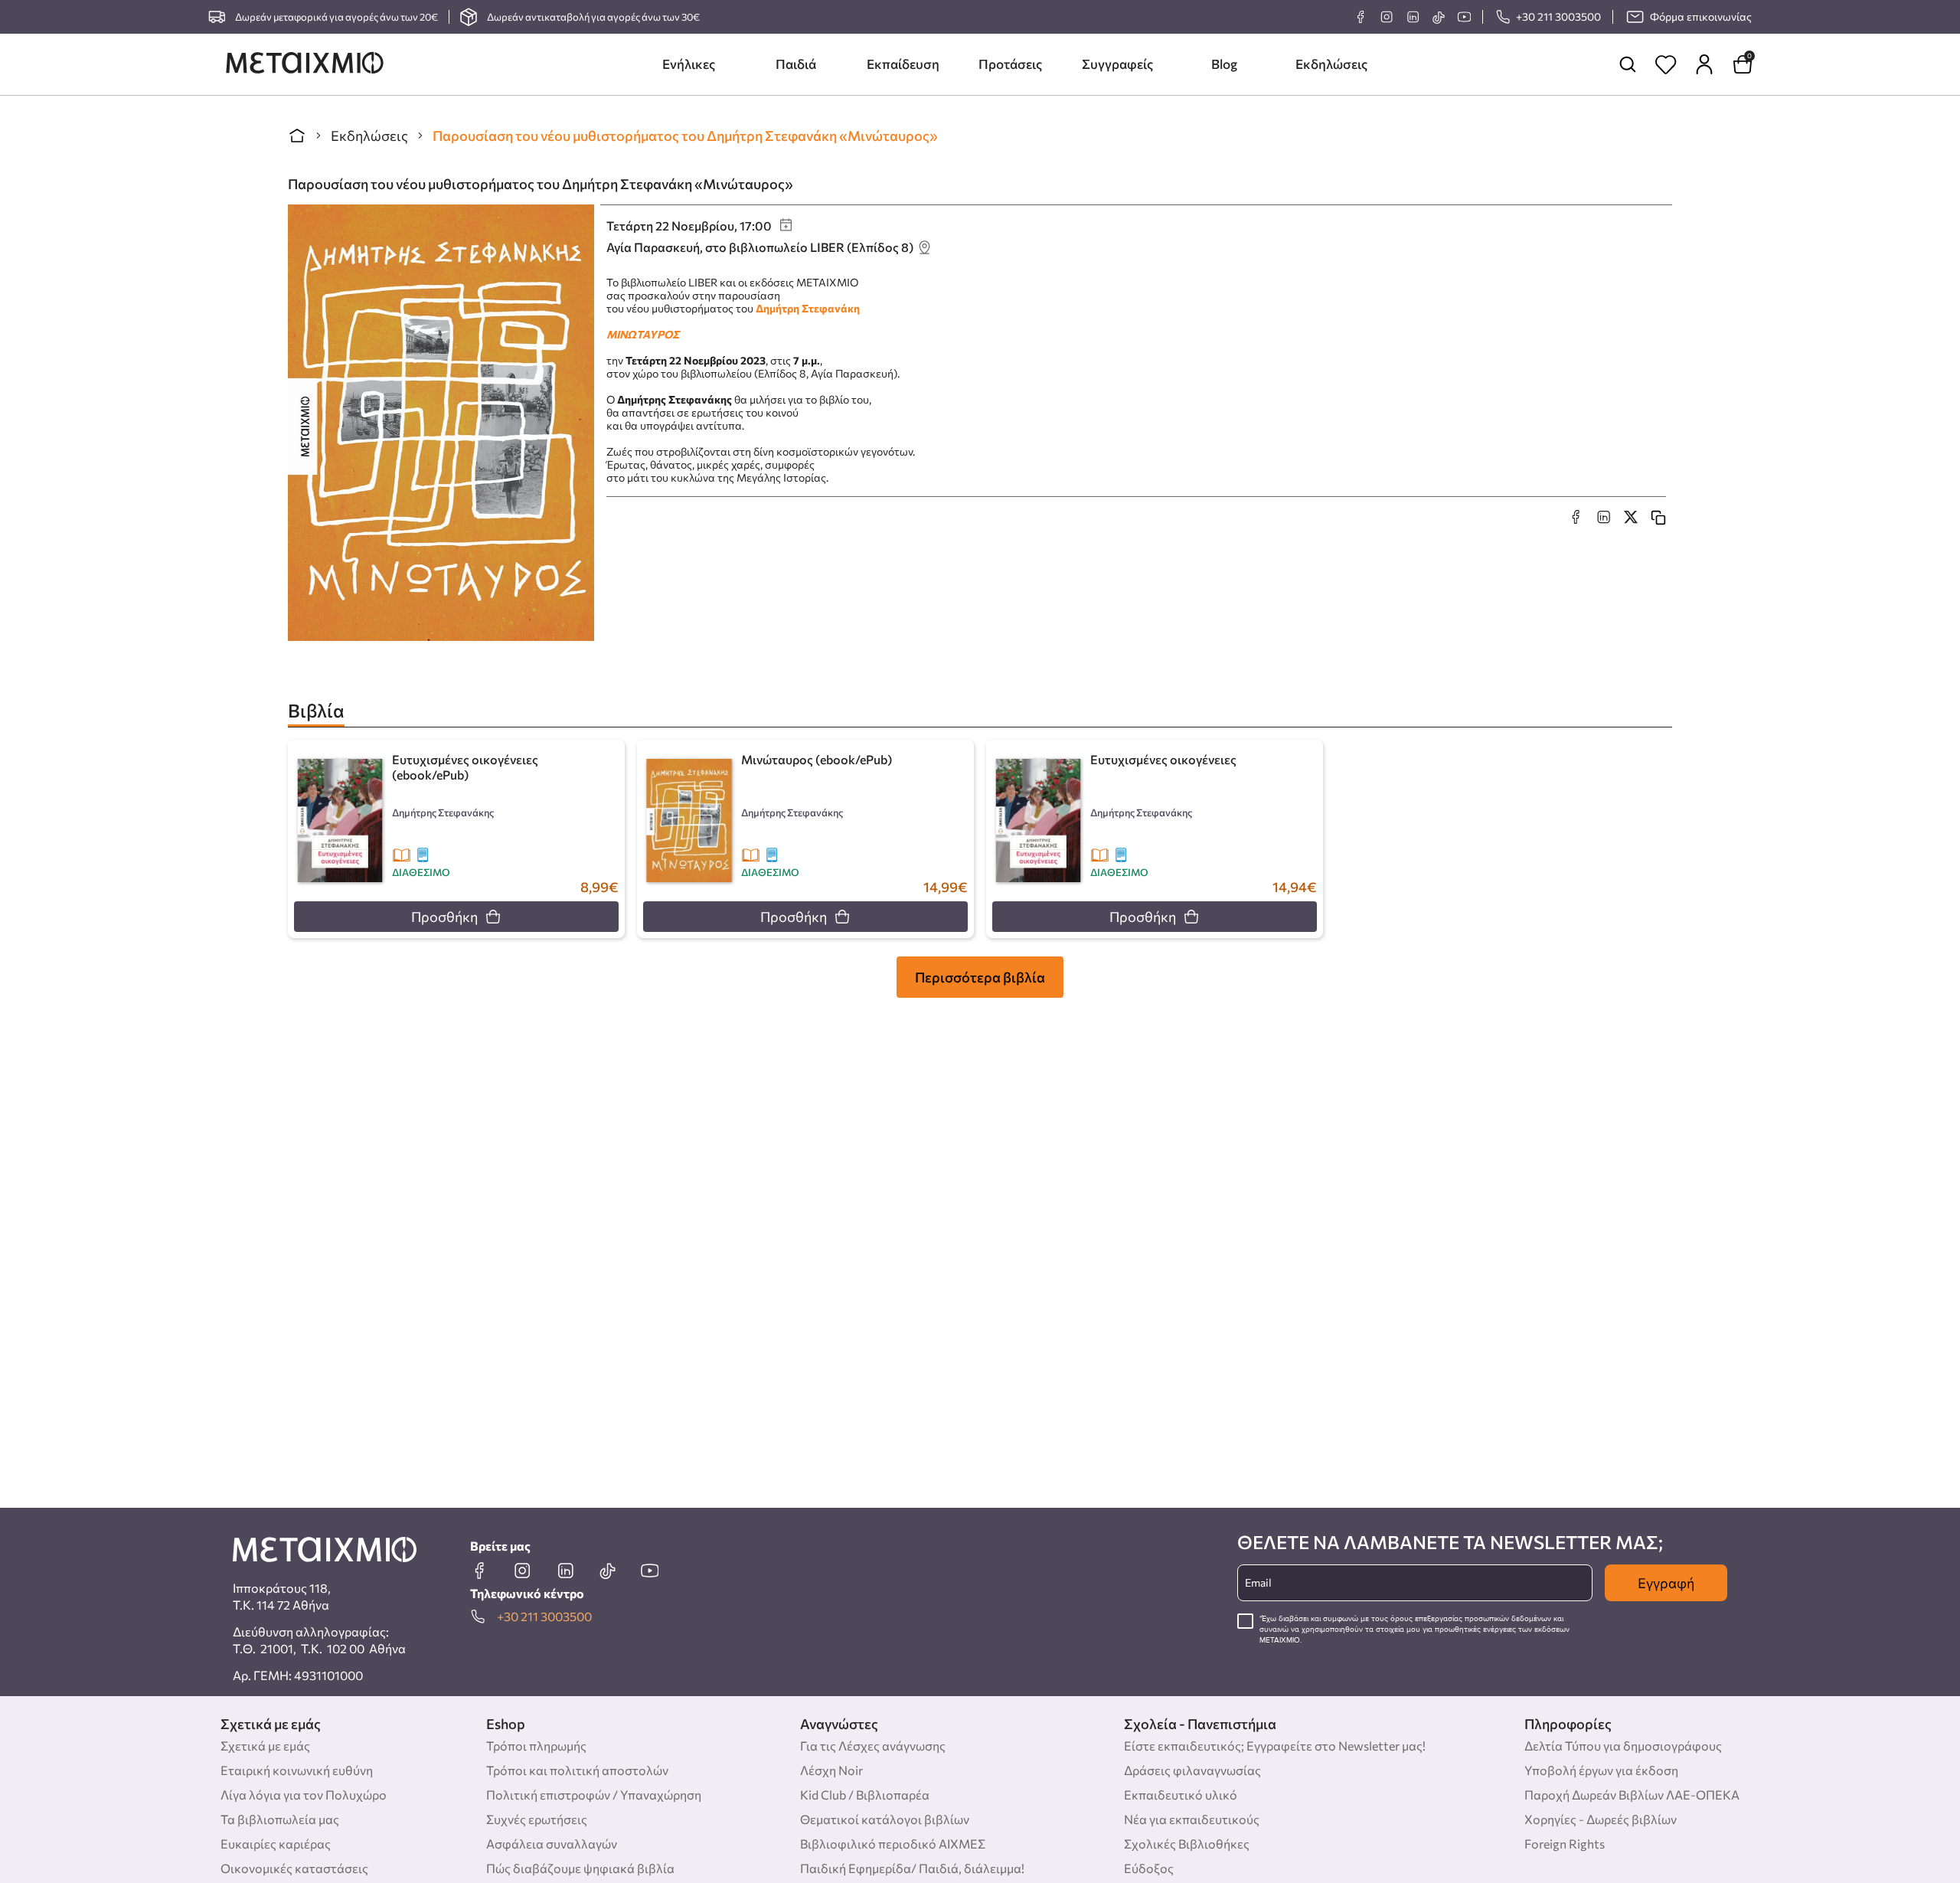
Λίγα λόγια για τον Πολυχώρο (304, 1795)
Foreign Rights (1565, 1844)
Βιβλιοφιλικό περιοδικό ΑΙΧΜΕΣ (893, 1844)
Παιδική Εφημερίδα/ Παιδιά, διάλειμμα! (912, 1868)
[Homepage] (305, 64)
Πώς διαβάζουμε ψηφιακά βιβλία (580, 1868)
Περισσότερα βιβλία (980, 977)
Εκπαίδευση (903, 64)
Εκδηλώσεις (1331, 64)
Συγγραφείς (1117, 64)
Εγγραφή (1666, 1583)
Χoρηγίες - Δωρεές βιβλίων (1601, 1819)
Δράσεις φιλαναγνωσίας (1192, 1770)
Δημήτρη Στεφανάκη (808, 308)
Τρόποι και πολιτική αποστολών (577, 1770)
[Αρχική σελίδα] (297, 136)
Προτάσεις (1010, 64)
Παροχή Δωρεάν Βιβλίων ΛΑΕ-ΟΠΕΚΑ (1632, 1795)
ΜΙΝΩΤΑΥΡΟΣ (643, 334)
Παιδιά (796, 64)
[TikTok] (1438, 17)
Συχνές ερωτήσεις (537, 1819)
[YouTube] (1464, 17)
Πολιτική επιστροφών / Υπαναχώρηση (594, 1795)
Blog (1224, 64)
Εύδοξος (1149, 1868)
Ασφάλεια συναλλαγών (552, 1844)
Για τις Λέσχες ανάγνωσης (873, 1746)
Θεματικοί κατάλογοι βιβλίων (885, 1819)
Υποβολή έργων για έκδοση (1601, 1770)
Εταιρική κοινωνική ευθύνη (297, 1770)
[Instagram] (1387, 17)
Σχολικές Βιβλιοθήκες (1187, 1844)
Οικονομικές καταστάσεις (294, 1868)
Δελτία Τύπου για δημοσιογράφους (1623, 1746)
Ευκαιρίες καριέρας (276, 1844)
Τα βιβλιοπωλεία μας (280, 1819)
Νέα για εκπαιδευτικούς (1192, 1819)
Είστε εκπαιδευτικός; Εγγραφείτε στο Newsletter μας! (1275, 1746)
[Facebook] (1361, 17)
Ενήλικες (689, 64)
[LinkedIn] (1413, 17)
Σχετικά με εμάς (265, 1746)
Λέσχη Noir (831, 1770)
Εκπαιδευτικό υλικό (1181, 1795)
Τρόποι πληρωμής (536, 1746)
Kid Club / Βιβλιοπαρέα (865, 1795)
